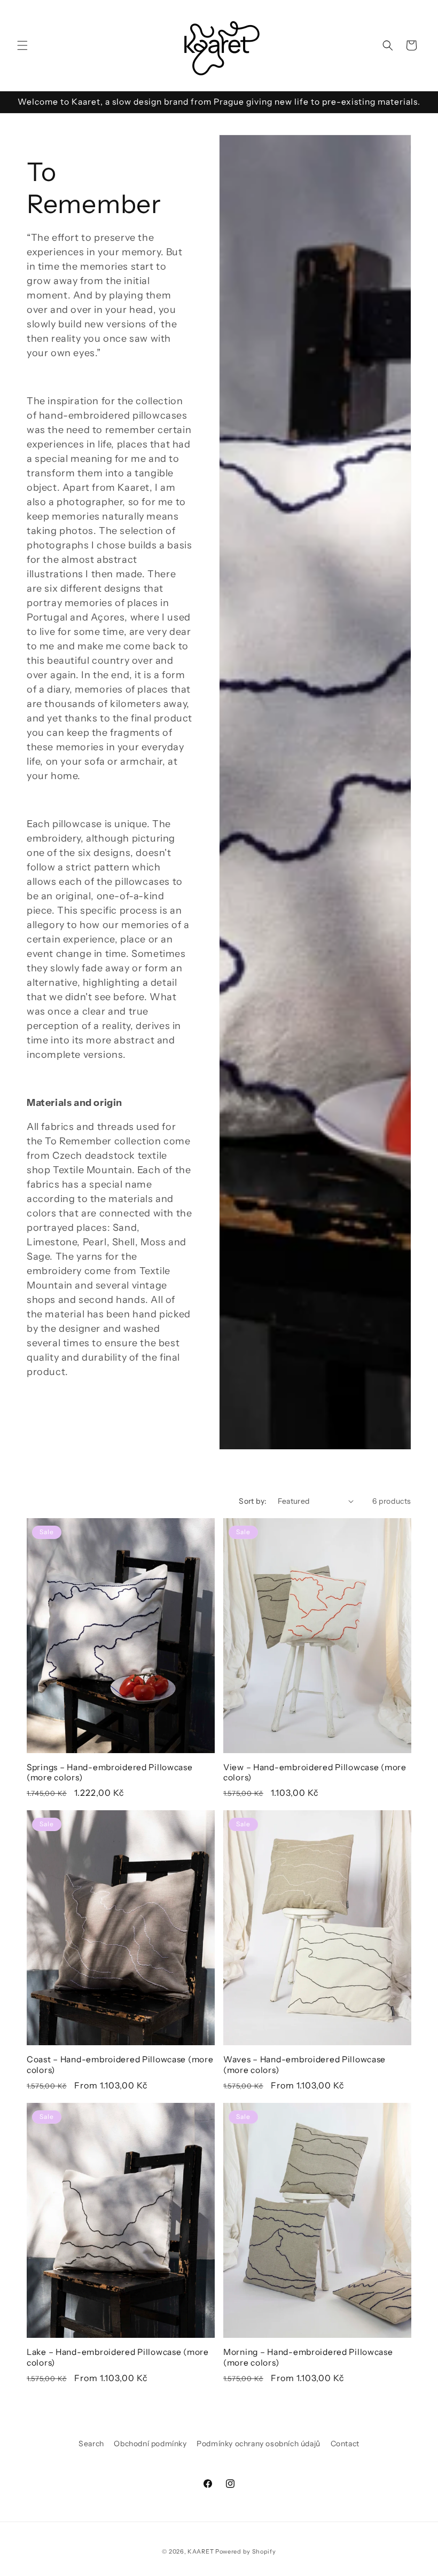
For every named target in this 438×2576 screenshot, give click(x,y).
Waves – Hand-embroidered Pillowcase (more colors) (304, 2064)
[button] (22, 45)
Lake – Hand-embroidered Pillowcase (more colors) (118, 2357)
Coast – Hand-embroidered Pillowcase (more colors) (120, 2064)
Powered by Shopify (246, 2551)
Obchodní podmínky (150, 2444)
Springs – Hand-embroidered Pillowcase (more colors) (110, 1772)
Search (91, 2444)
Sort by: (253, 1501)
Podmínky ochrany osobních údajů (259, 2444)
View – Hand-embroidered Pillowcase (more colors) (315, 1772)
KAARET (201, 2551)
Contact (345, 2444)
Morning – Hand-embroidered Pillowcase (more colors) (308, 2357)
